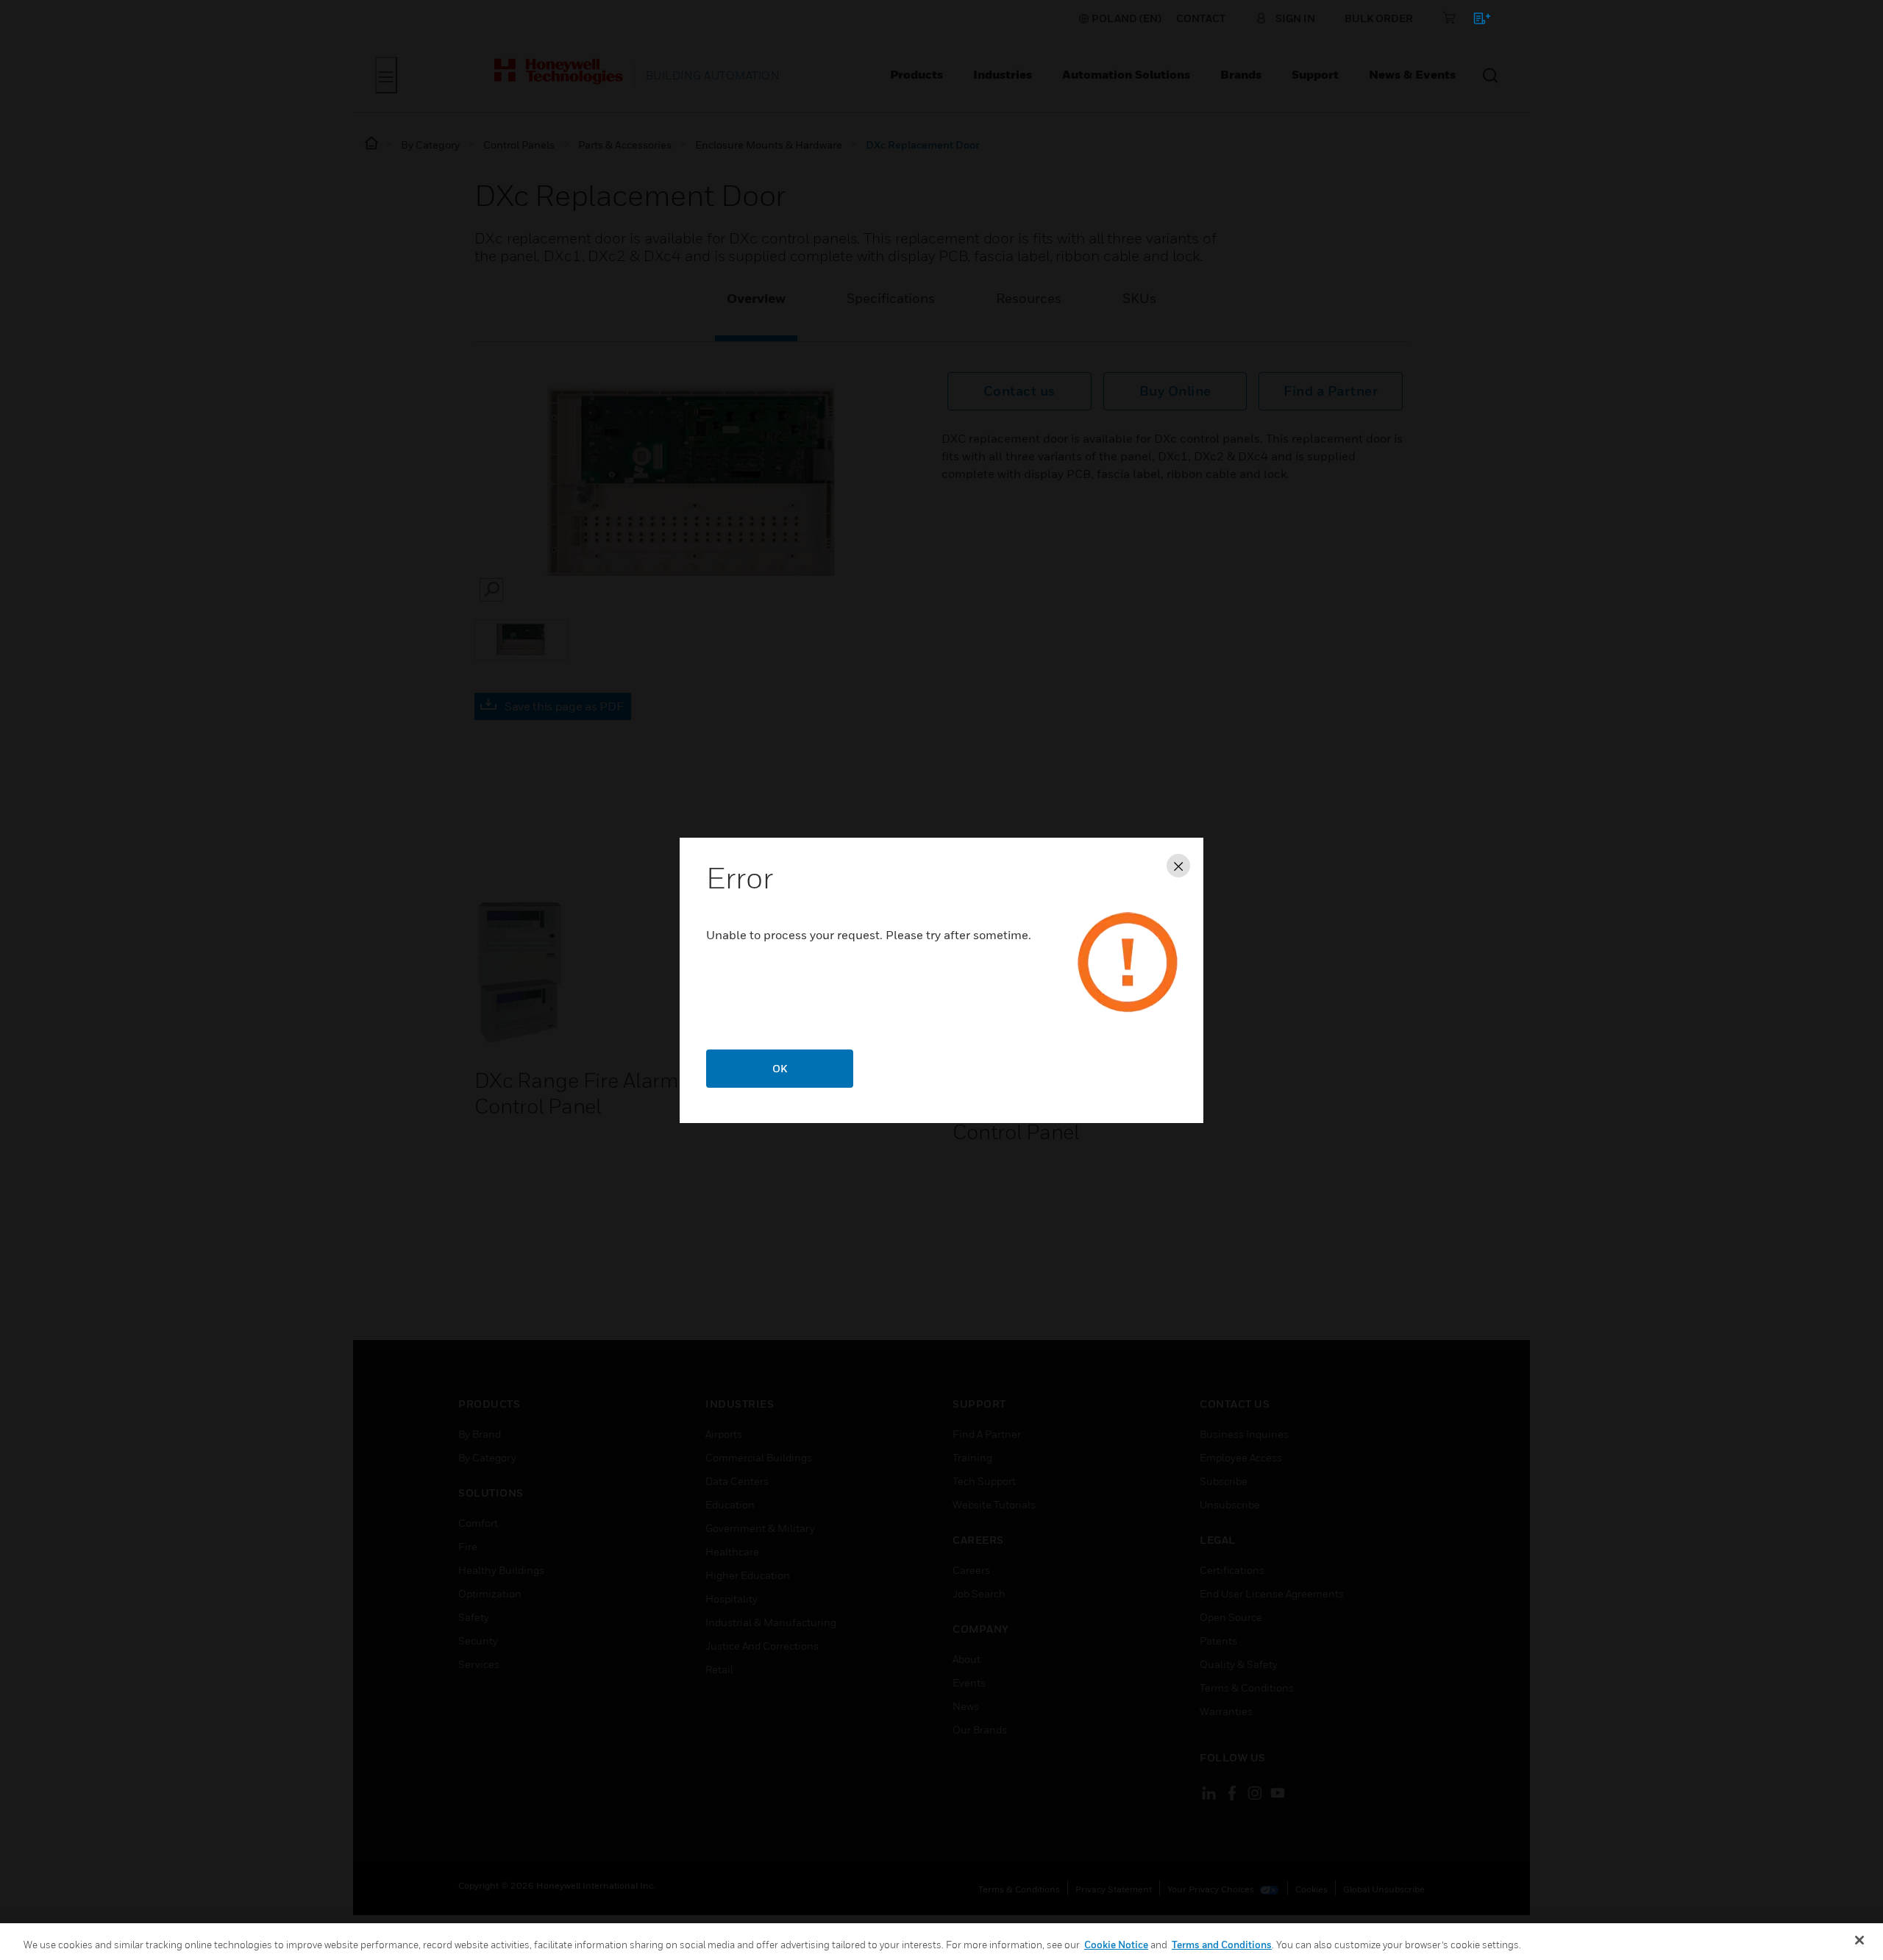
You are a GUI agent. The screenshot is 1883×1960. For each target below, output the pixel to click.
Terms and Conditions (1222, 1945)
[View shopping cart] (1475, 21)
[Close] (1859, 1940)
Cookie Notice (1116, 1945)
